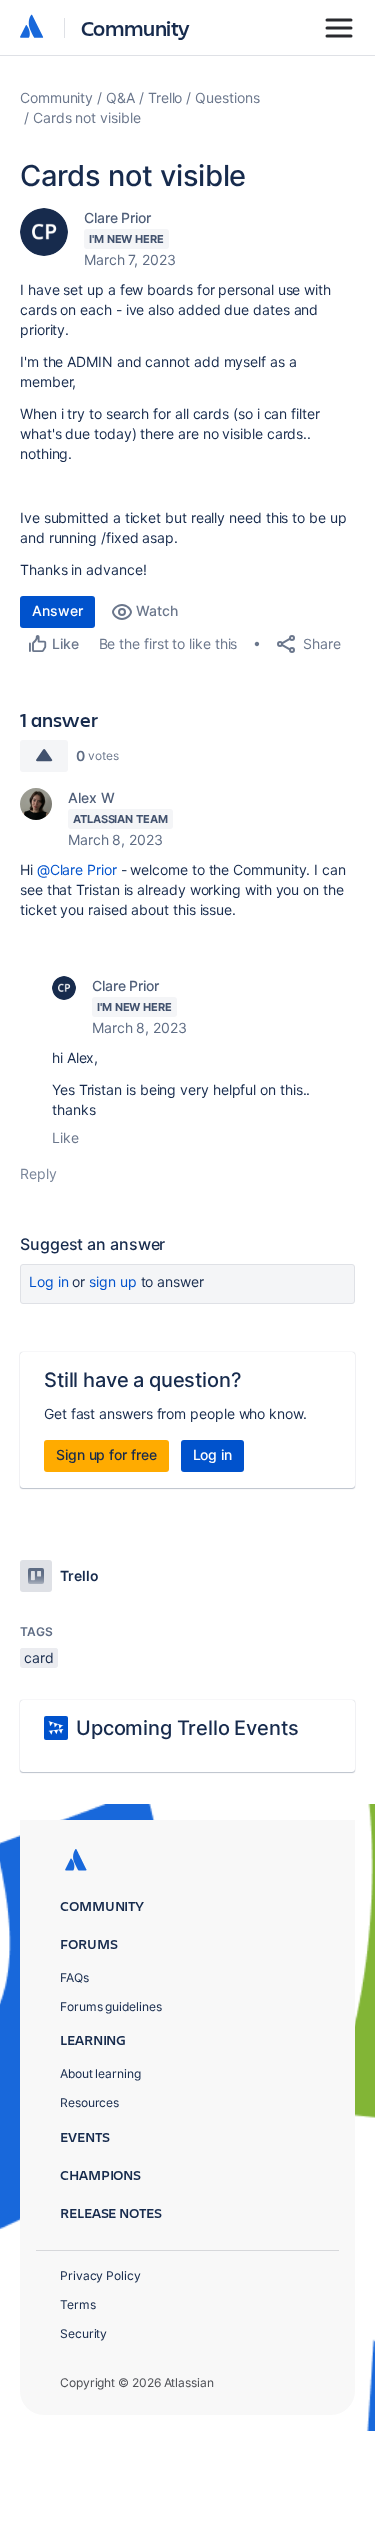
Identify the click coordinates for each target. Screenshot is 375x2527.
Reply (38, 1173)
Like (65, 1137)
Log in (49, 1281)
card (39, 1657)
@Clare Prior (77, 869)
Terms (78, 2304)
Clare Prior (117, 217)
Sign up (112, 1281)
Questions (227, 97)
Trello (165, 97)
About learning (100, 2073)
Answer (57, 610)
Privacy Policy (100, 2275)
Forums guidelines (111, 2006)
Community (135, 27)
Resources (89, 2102)
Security (83, 2333)
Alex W (91, 797)
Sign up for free (106, 1454)
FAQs (74, 1977)
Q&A (120, 97)
